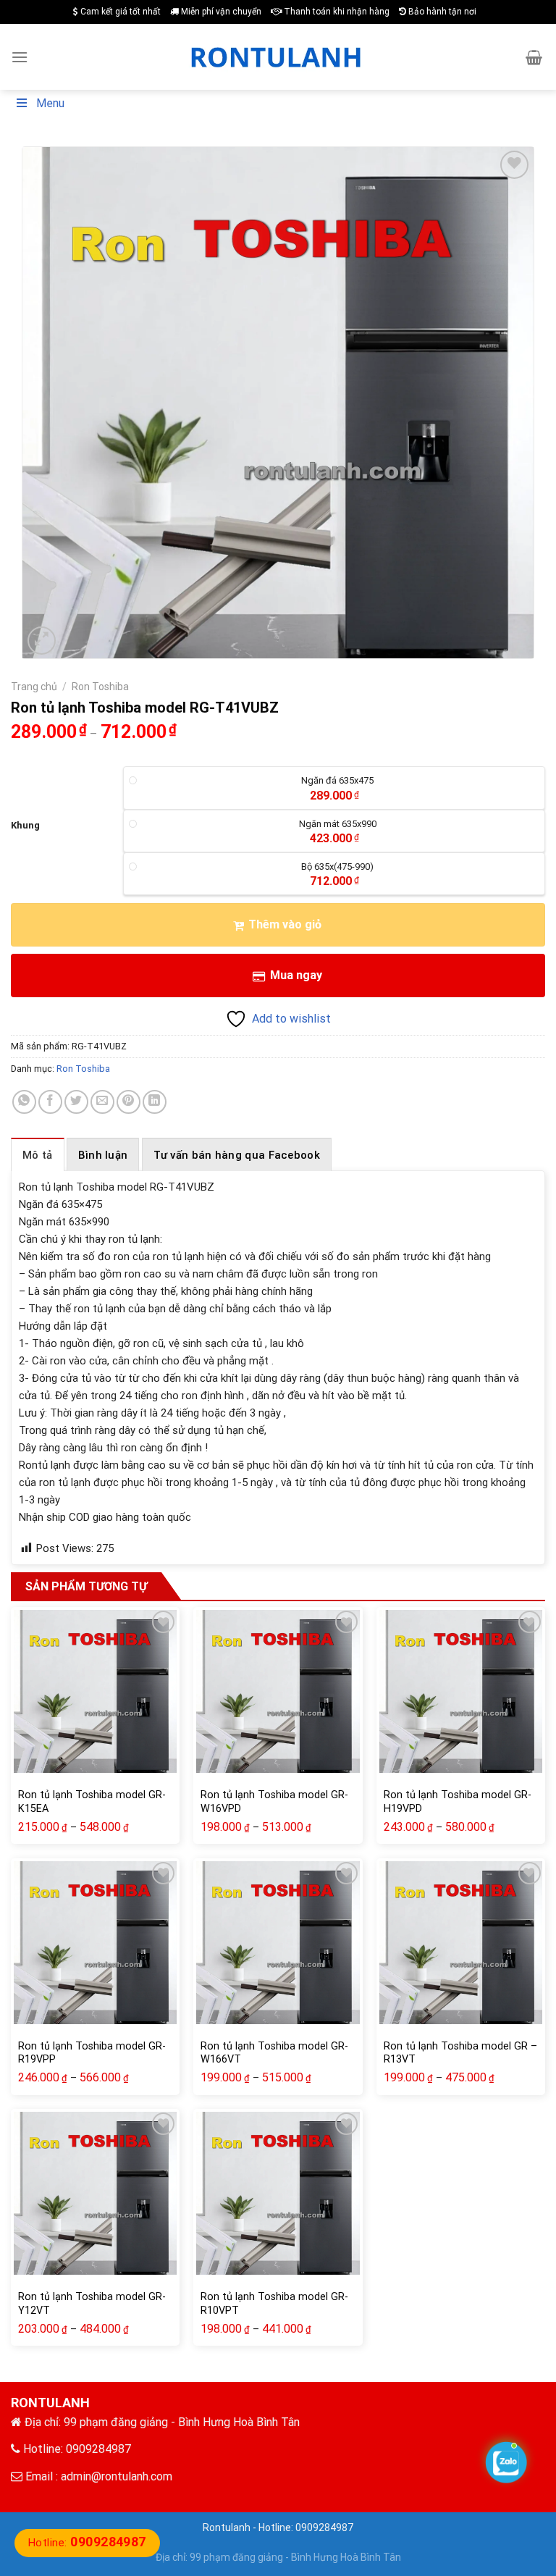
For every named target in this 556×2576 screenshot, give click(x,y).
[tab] (38, 1154)
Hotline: (87, 2543)
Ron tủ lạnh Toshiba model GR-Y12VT (92, 2304)
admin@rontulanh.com (117, 2476)
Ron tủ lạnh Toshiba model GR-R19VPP (92, 2053)
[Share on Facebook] (50, 1102)
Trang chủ (34, 687)
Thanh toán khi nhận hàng (336, 12)
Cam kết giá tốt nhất (119, 12)
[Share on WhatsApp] (24, 1102)
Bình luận (103, 1155)
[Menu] (20, 57)
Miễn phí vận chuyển (220, 12)
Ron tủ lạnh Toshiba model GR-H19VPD (458, 1802)
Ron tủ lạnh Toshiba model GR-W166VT (274, 2053)
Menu (50, 103)
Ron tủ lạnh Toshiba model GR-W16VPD (274, 1802)
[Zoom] (42, 641)
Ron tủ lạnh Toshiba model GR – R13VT (460, 2053)
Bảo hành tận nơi (441, 12)
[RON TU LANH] (278, 57)
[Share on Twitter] (76, 1102)
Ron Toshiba (100, 687)
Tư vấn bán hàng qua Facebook (237, 1155)
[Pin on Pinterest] (129, 1102)
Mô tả (38, 1155)
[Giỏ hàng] (534, 57)
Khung (25, 826)
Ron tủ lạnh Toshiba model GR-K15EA (92, 1802)
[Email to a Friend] (102, 1102)
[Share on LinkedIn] (155, 1102)
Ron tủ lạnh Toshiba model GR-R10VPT (274, 2304)
